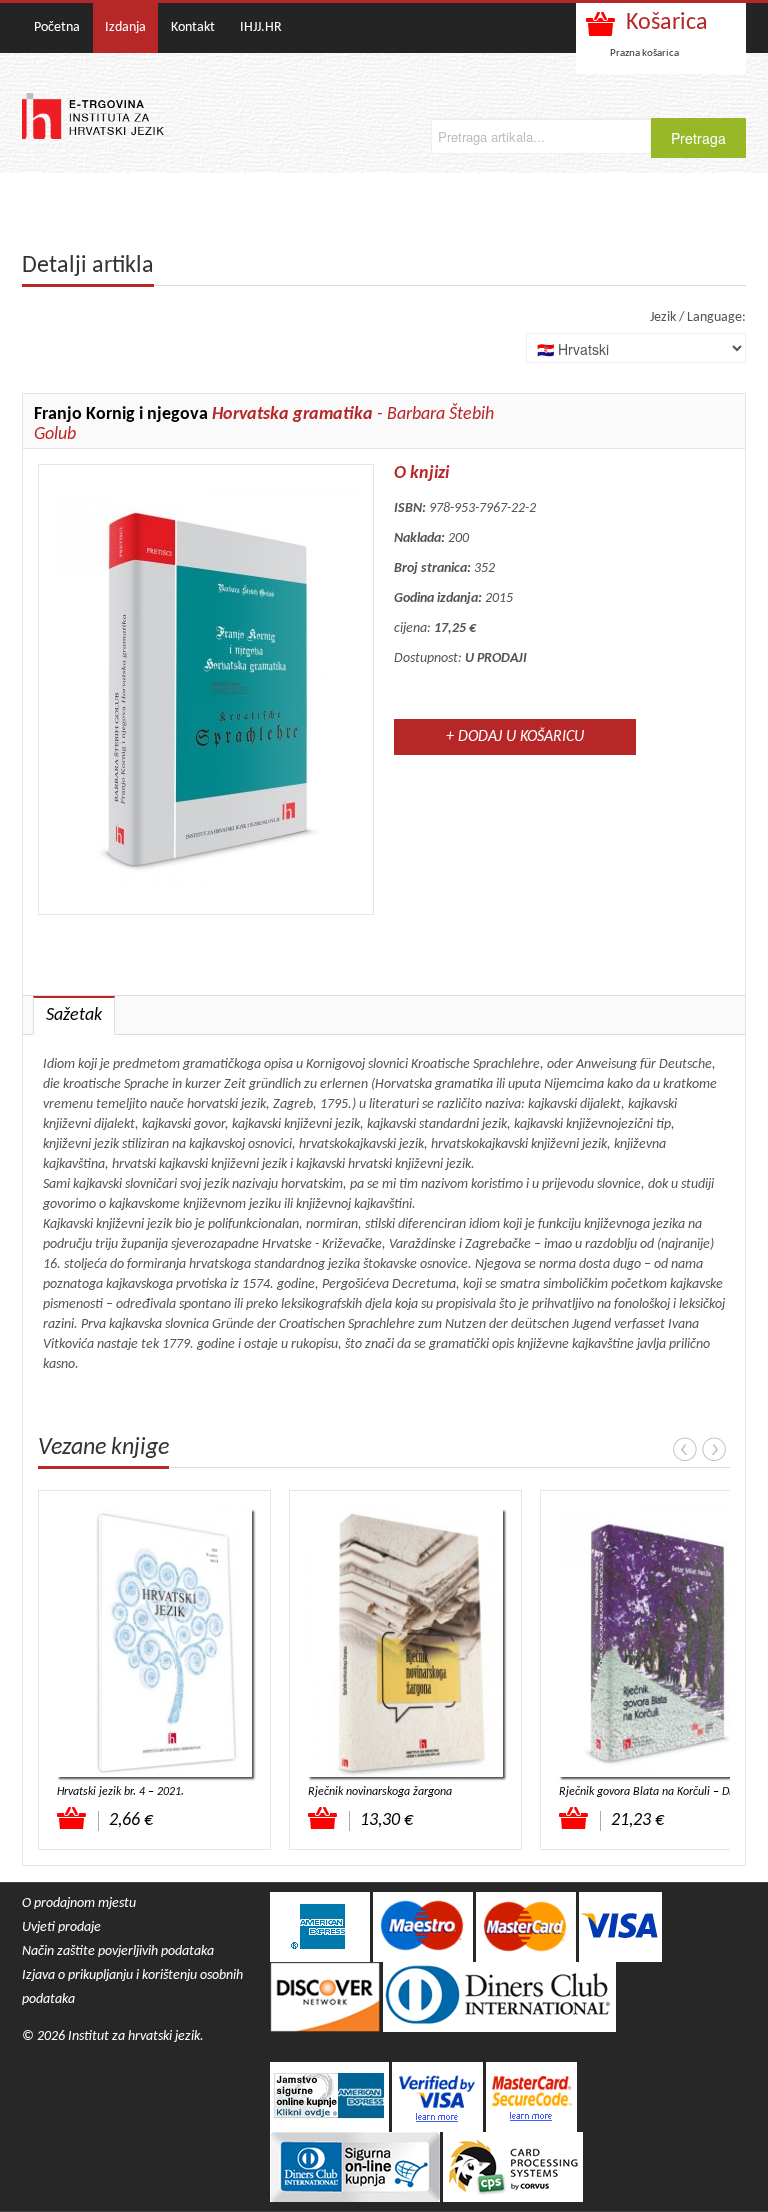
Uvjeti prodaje (61, 1927)
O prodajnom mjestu (79, 1903)
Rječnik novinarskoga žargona (380, 1792)
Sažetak (74, 1015)
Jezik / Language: (698, 317)
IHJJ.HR (261, 27)
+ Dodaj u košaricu (515, 737)
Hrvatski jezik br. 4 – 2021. (120, 1792)
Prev (685, 1449)
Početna (57, 27)
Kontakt (193, 27)
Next (714, 1449)
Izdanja (125, 27)
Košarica (667, 23)
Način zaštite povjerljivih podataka (118, 1951)
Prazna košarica (644, 53)
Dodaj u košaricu (72, 1818)
